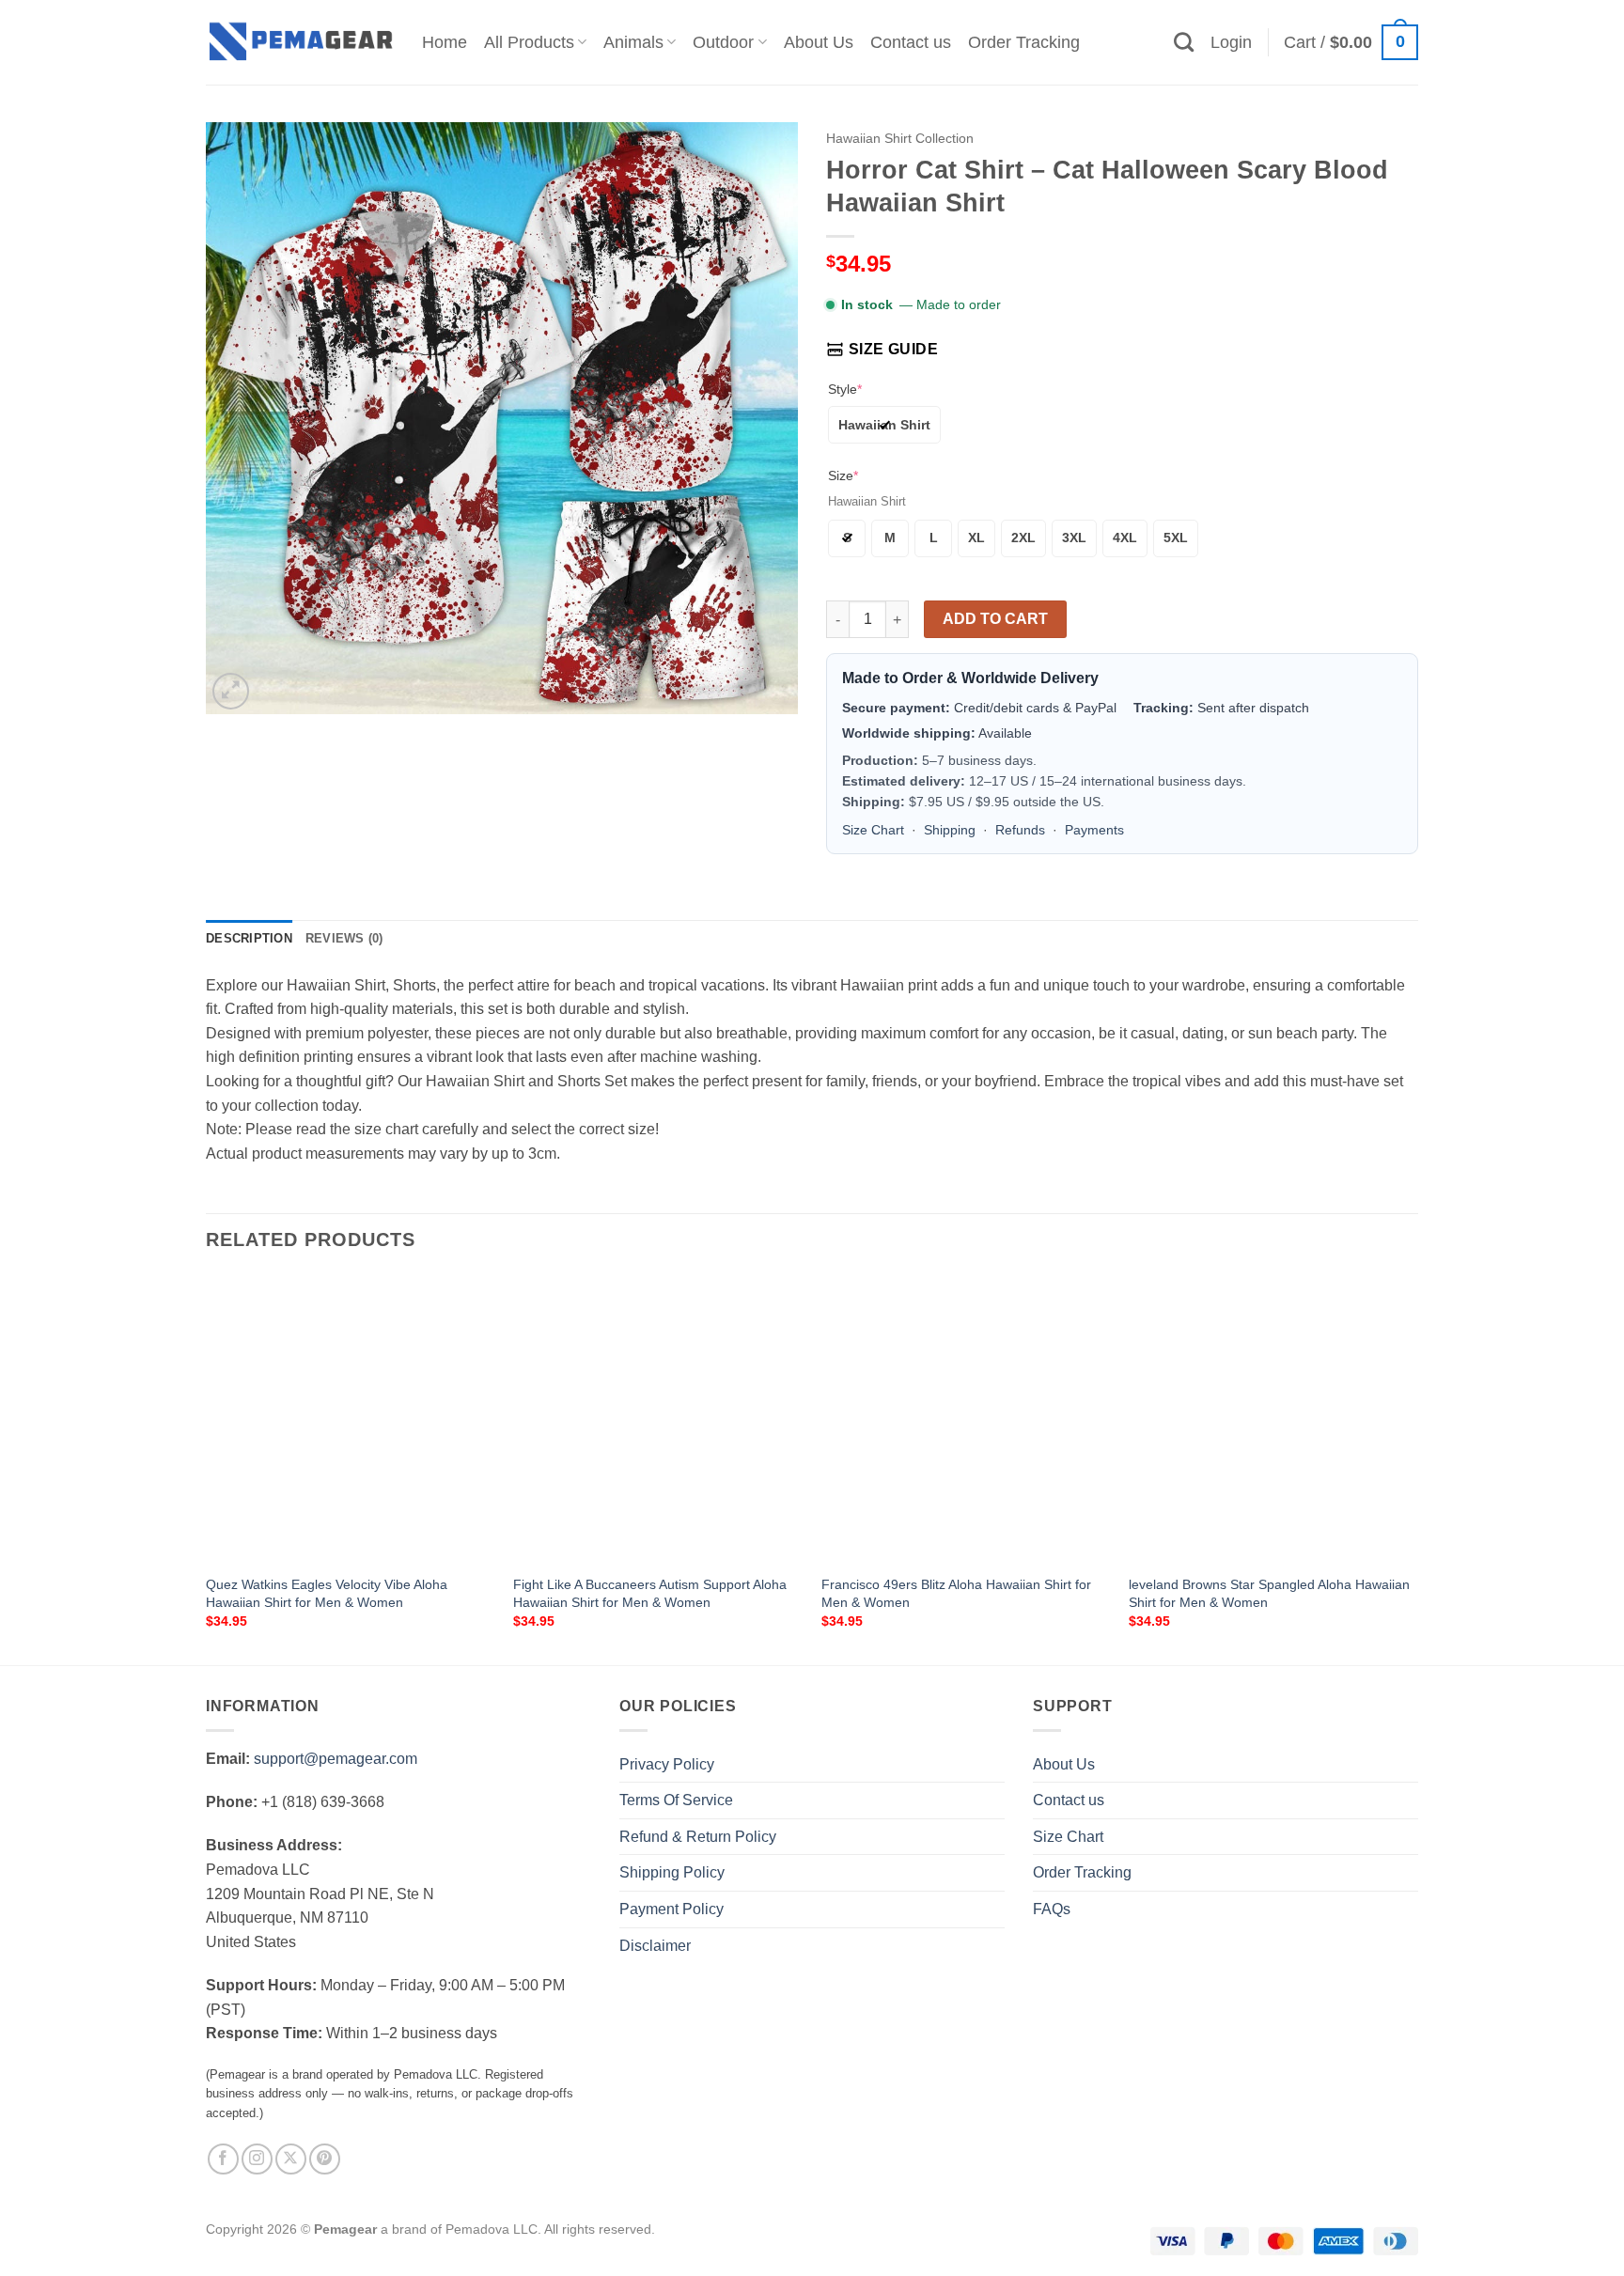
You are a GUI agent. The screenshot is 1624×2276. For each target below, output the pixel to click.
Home (445, 42)
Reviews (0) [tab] (344, 938)
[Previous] (207, 1468)
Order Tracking (1024, 42)
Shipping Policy (672, 1872)
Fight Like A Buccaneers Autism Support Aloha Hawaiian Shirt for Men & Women (650, 1593)
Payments (1094, 830)
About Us (819, 42)
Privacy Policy (667, 1764)
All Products (529, 42)
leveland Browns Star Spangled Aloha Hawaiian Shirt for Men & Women (1269, 1593)
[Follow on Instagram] (257, 2159)
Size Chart (873, 830)
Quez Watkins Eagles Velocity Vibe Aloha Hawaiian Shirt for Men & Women (327, 1593)
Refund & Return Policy (698, 1837)
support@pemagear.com (336, 1759)
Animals (633, 42)
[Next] (1417, 1468)
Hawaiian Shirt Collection (900, 139)
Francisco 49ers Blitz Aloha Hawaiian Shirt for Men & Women (956, 1593)
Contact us (911, 42)
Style (845, 389)
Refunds (1020, 830)
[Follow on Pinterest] (325, 2159)
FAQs (1052, 1909)
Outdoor (723, 42)
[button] (1231, 42)
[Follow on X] (291, 2159)
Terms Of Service (676, 1800)
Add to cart (995, 619)
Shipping (950, 830)
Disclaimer (655, 1946)
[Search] (1184, 42)
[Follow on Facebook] (223, 2159)
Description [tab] (249, 938)
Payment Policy (671, 1909)
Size (843, 475)
